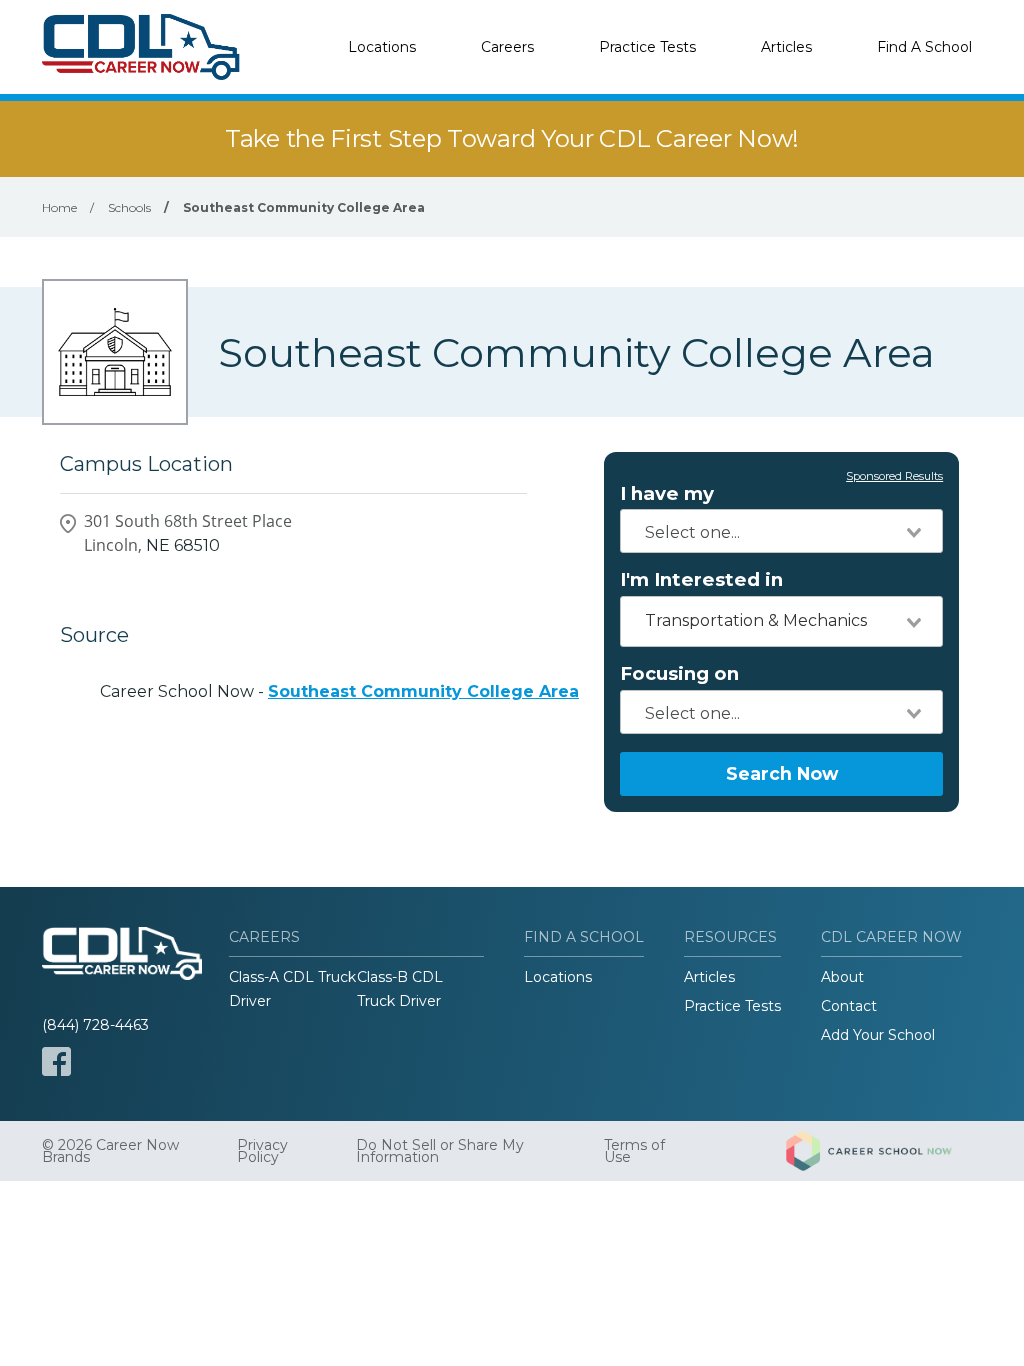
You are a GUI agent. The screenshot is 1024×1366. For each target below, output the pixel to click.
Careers (507, 47)
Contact (849, 1006)
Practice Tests (647, 47)
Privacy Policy (262, 1151)
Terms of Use (634, 1151)
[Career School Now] (884, 1151)
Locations (382, 47)
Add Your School (878, 1035)
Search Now (782, 773)
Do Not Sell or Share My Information (440, 1151)
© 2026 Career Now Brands (110, 1151)
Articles (786, 47)
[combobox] (781, 531)
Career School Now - (339, 691)
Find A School (924, 47)
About (842, 977)
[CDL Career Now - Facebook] (56, 1061)
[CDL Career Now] (142, 47)
